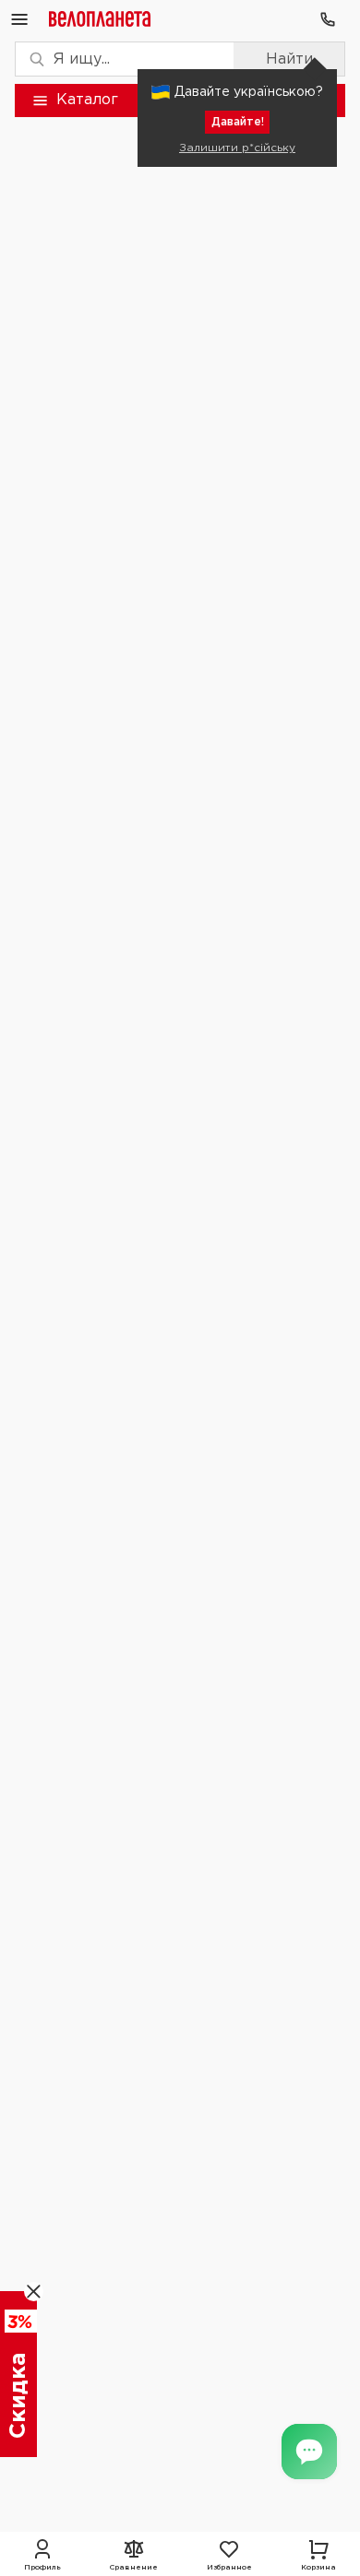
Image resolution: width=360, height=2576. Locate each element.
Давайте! (238, 122)
